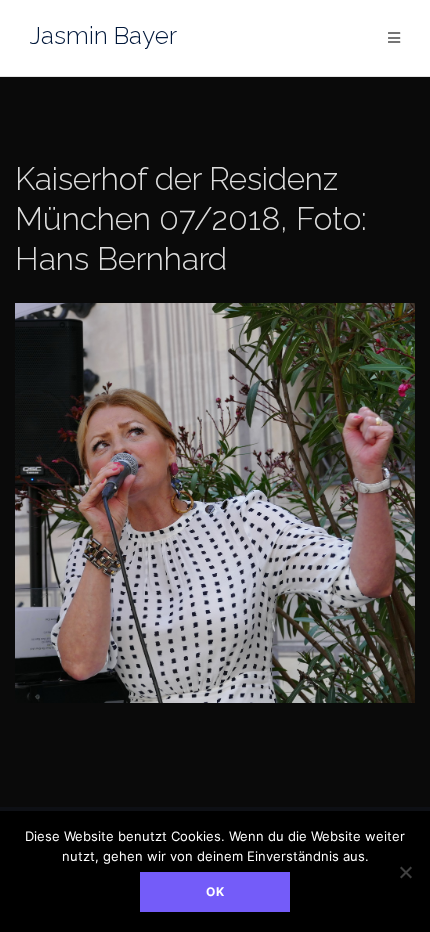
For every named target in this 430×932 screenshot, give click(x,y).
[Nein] (405, 872)
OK (215, 891)
